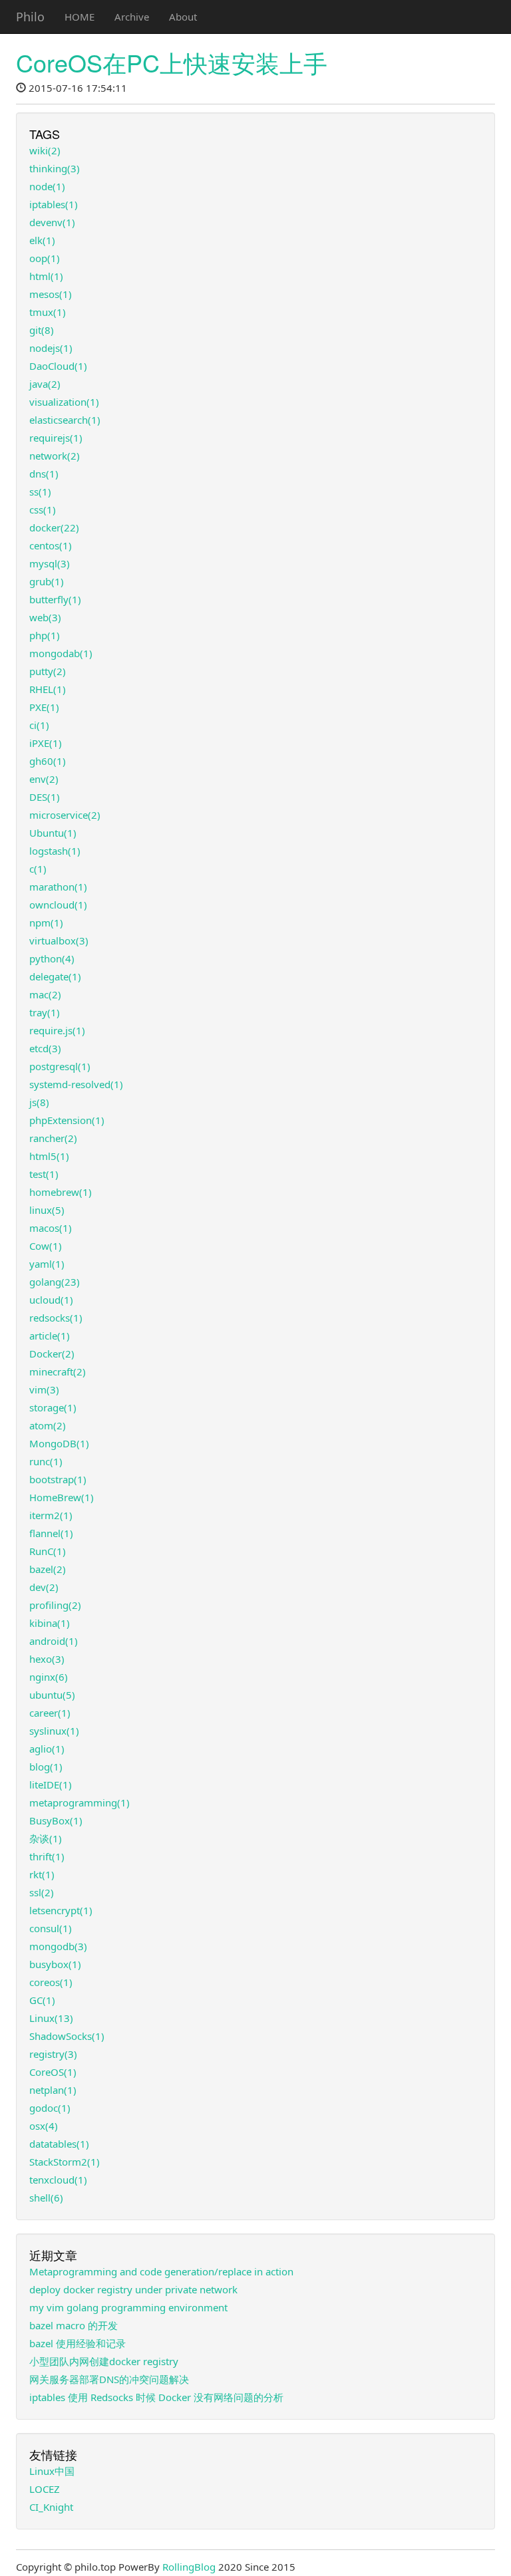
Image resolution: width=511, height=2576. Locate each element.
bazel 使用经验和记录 (78, 2343)
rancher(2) (53, 1138)
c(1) (38, 869)
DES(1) (45, 797)
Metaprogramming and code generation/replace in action (161, 2271)
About (183, 17)
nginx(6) (49, 1677)
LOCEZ (45, 2489)
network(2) (55, 456)
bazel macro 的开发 (74, 2325)
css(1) (43, 509)
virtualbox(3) (59, 940)
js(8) (39, 1102)
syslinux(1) (54, 1731)
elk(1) (42, 240)
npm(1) (46, 923)
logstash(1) (55, 851)
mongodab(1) (61, 653)
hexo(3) (47, 1659)
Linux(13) (51, 2018)
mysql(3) (50, 563)
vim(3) (44, 1389)
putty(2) (48, 671)
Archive (132, 17)
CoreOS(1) (53, 2072)
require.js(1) (57, 1030)
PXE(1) (44, 707)
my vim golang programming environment (128, 2307)
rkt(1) (42, 1874)
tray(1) (45, 1012)
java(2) (45, 384)
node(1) (47, 186)
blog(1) (46, 1767)
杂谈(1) (46, 1838)
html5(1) (49, 1156)
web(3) (45, 617)
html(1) (46, 276)
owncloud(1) (58, 905)
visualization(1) (64, 402)
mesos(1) (51, 294)
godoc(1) (50, 2108)
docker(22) (54, 527)
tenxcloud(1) (58, 2180)
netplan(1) (53, 2090)
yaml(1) (47, 1264)
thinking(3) (55, 168)
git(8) (42, 330)
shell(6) (46, 2198)
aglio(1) (47, 1749)
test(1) (44, 1174)
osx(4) (44, 2126)
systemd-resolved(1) (76, 1084)
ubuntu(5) (52, 1695)
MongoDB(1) (59, 1443)
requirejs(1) (56, 438)
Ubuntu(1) (53, 833)
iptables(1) (54, 204)
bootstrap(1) (58, 1479)
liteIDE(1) (51, 1785)
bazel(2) (48, 1569)
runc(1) (46, 1461)
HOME (80, 17)
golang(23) (55, 1282)
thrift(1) (47, 1856)
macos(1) (51, 1228)
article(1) (50, 1336)
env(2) (44, 779)
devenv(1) (52, 222)
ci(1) (39, 725)
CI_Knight (51, 2507)
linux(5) (47, 1210)
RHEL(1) (48, 689)
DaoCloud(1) (58, 366)
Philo (30, 17)
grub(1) (47, 581)
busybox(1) (55, 1964)
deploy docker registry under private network (133, 2289)
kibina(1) (50, 1623)
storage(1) (53, 1407)
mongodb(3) (58, 1946)
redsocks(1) (56, 1318)
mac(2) (45, 994)
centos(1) (51, 545)
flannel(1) (51, 1533)
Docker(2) (52, 1354)
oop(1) (45, 258)
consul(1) (51, 1928)
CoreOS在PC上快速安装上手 (172, 62)
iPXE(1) (46, 743)
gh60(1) (48, 761)
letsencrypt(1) (61, 1910)
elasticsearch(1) (65, 420)
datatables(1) (59, 2144)
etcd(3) (45, 1048)
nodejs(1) (51, 348)
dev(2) (44, 1587)
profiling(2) (55, 1605)
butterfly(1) (55, 599)
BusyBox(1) (56, 1820)
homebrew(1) (61, 1192)
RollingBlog (189, 2567)
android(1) (54, 1641)
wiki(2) (45, 150)
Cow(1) (46, 1246)
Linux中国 (52, 2471)
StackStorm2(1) (65, 2162)
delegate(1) (55, 976)
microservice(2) (65, 815)
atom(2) (48, 1425)
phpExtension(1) (67, 1120)
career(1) (50, 1713)
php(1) (45, 635)
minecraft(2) (58, 1371)
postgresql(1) (60, 1066)
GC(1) (42, 2000)
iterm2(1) (51, 1515)
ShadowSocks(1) (67, 2036)
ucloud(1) (51, 1300)
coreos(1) (51, 1982)
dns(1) (44, 474)
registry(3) (53, 2054)
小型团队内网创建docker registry (104, 2361)
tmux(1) (48, 312)
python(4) (52, 958)
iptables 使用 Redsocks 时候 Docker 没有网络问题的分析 (156, 2397)
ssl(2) (42, 1892)
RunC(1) (48, 1551)
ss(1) (40, 492)
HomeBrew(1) (62, 1497)
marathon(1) (58, 887)
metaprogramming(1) (80, 1802)
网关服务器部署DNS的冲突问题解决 (109, 2379)
